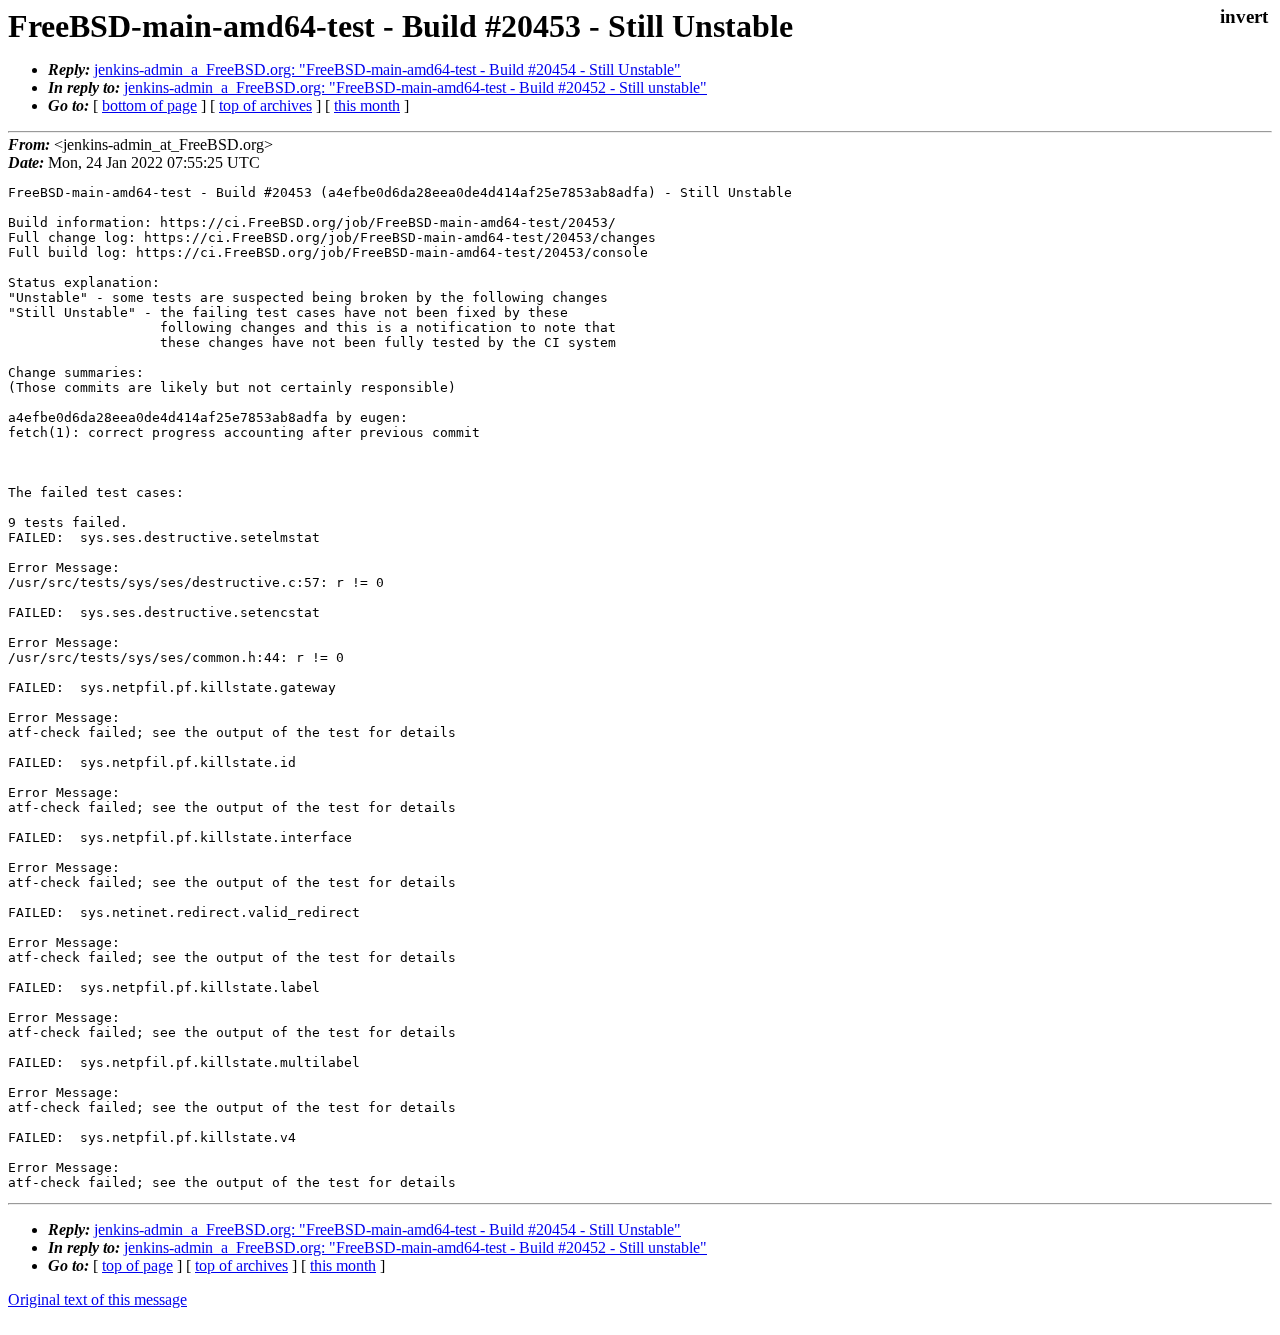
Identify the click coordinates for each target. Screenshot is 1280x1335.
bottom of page (149, 105)
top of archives (265, 105)
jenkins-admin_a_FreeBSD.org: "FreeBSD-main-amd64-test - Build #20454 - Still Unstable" (387, 69)
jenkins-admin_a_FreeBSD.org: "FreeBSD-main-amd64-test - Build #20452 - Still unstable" (415, 87)
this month (367, 105)
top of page (137, 1265)
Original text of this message (97, 1299)
